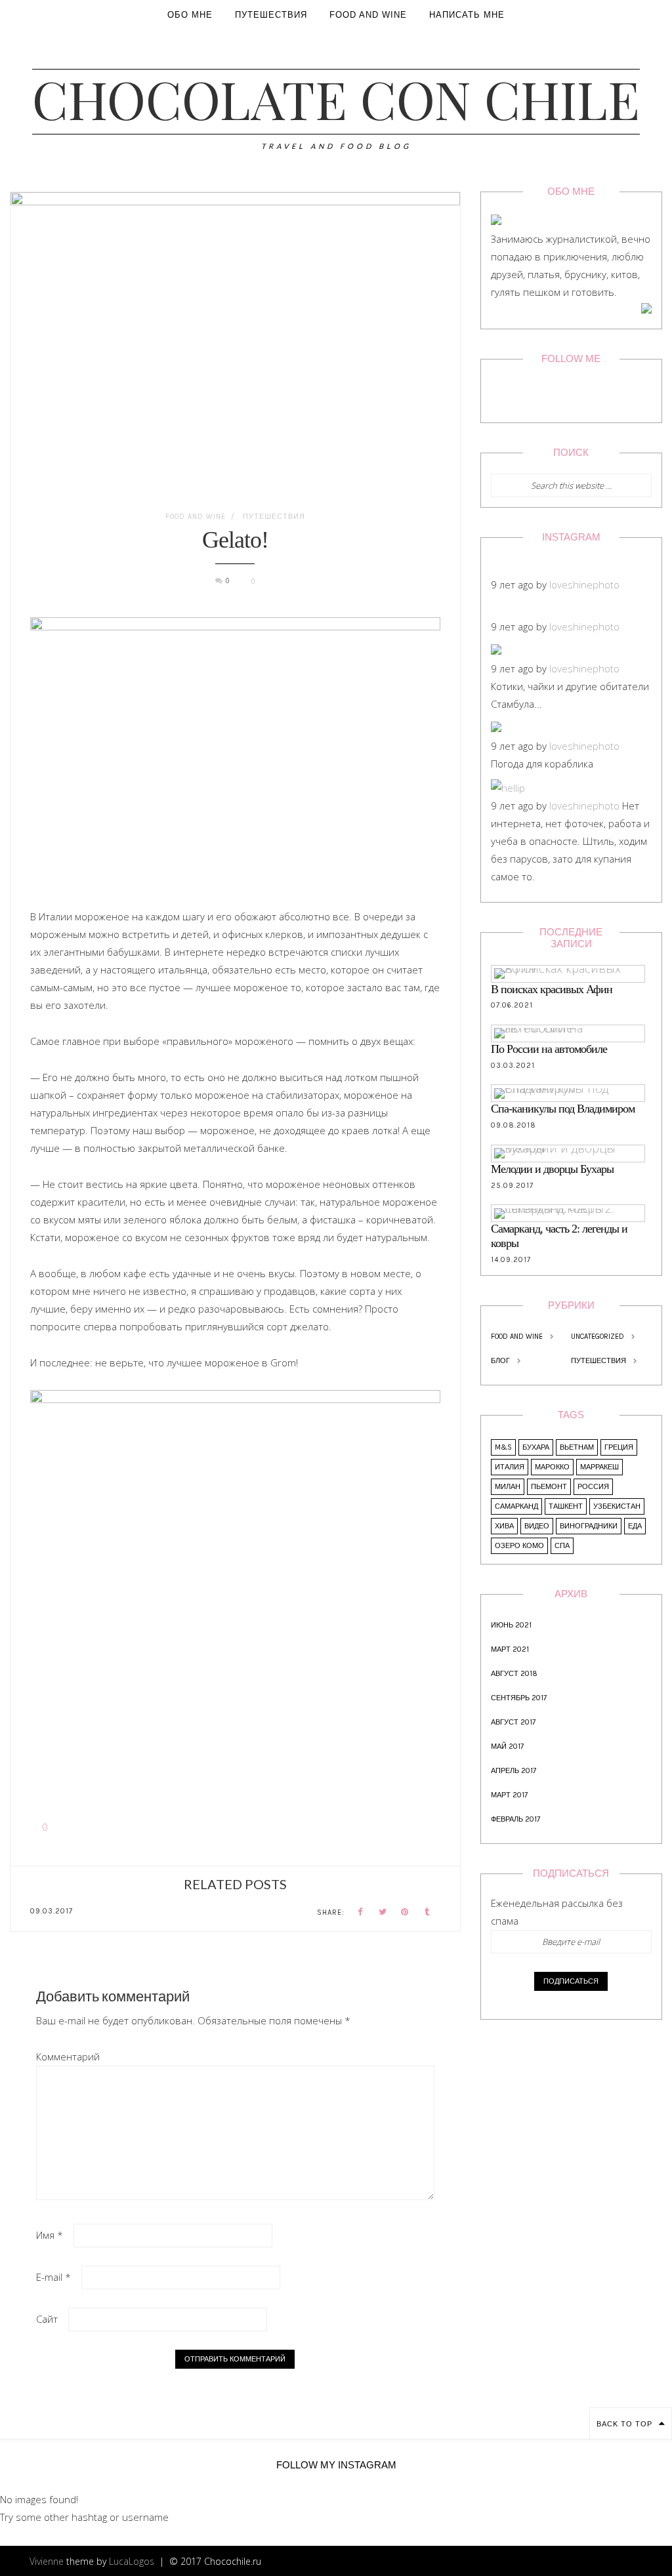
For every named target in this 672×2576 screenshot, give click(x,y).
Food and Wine (196, 517)
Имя (50, 2235)
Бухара (536, 1447)
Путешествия (274, 517)
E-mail (53, 2277)
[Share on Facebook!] (360, 1912)
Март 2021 (510, 1649)
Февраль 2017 (515, 1819)
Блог (500, 1361)
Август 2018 (514, 1674)
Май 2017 (507, 1747)
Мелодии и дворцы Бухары (552, 1169)
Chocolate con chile (336, 98)
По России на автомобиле (549, 1049)
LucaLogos (132, 2561)
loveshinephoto (584, 584)
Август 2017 (513, 1722)
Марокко (552, 1467)
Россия (593, 1487)
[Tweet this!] (383, 1912)
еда (635, 1526)
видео (537, 1526)
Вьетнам (577, 1447)
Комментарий (68, 2056)
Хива (504, 1526)
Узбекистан (617, 1506)
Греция (619, 1447)
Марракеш (599, 1467)
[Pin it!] (405, 1912)
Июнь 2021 (511, 1625)
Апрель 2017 (514, 1771)
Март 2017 (509, 1795)
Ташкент (566, 1506)
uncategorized (598, 1337)
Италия (510, 1467)
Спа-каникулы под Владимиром (563, 1109)
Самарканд (516, 1506)
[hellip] (508, 788)
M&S (503, 1447)
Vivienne (47, 2561)
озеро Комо (519, 1546)
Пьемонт (549, 1487)
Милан (508, 1487)
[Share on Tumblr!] (427, 1912)
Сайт (47, 2319)
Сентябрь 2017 (519, 1698)
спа (562, 1546)
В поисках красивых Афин (552, 989)
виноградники (589, 1526)
